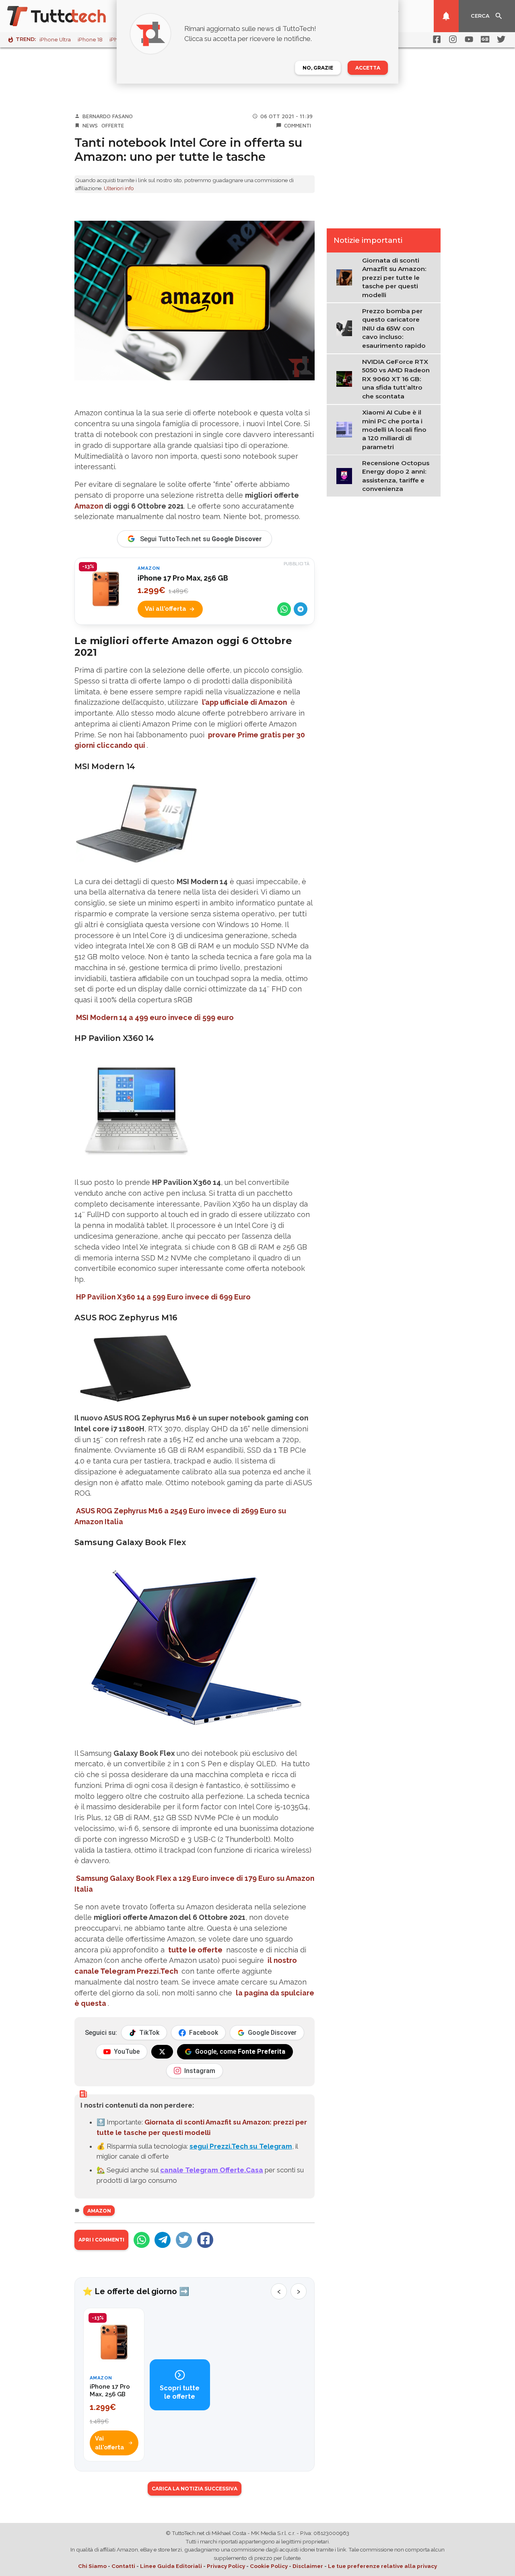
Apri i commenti (101, 2240)
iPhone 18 (90, 40)
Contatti (123, 2566)
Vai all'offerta (166, 609)
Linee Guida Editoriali (171, 2566)
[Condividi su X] (184, 2240)
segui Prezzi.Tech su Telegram (241, 2146)
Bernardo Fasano (108, 116)
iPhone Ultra (55, 40)
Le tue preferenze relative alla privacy (382, 2566)
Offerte (113, 125)
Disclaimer (308, 2566)
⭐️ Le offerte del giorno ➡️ (136, 2291)
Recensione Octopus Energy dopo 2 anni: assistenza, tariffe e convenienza (396, 476)
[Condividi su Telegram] (301, 609)
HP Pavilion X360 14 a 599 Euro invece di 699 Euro (163, 1297)
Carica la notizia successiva (195, 2489)
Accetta (368, 68)
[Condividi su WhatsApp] (284, 609)
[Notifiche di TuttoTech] (446, 16)
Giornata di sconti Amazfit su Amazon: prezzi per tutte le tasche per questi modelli (394, 278)
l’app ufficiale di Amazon (244, 702)
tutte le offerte (195, 1950)
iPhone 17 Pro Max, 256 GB (183, 578)
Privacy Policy (226, 2566)
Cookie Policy (269, 2566)
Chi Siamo (92, 2566)
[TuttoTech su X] (162, 2052)
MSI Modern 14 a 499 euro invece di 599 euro (155, 1017)
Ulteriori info (119, 188)
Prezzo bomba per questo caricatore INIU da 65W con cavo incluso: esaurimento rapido (394, 328)
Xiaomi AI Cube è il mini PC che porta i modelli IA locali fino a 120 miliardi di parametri (394, 430)
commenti (298, 125)
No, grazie (318, 68)
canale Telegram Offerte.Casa (212, 2170)
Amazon (89, 506)
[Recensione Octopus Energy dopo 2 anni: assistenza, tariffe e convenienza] (346, 475)
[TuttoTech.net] (68, 16)
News (90, 125)
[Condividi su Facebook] (205, 2240)
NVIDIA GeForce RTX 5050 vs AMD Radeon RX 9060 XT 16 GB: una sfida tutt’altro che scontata (396, 379)
